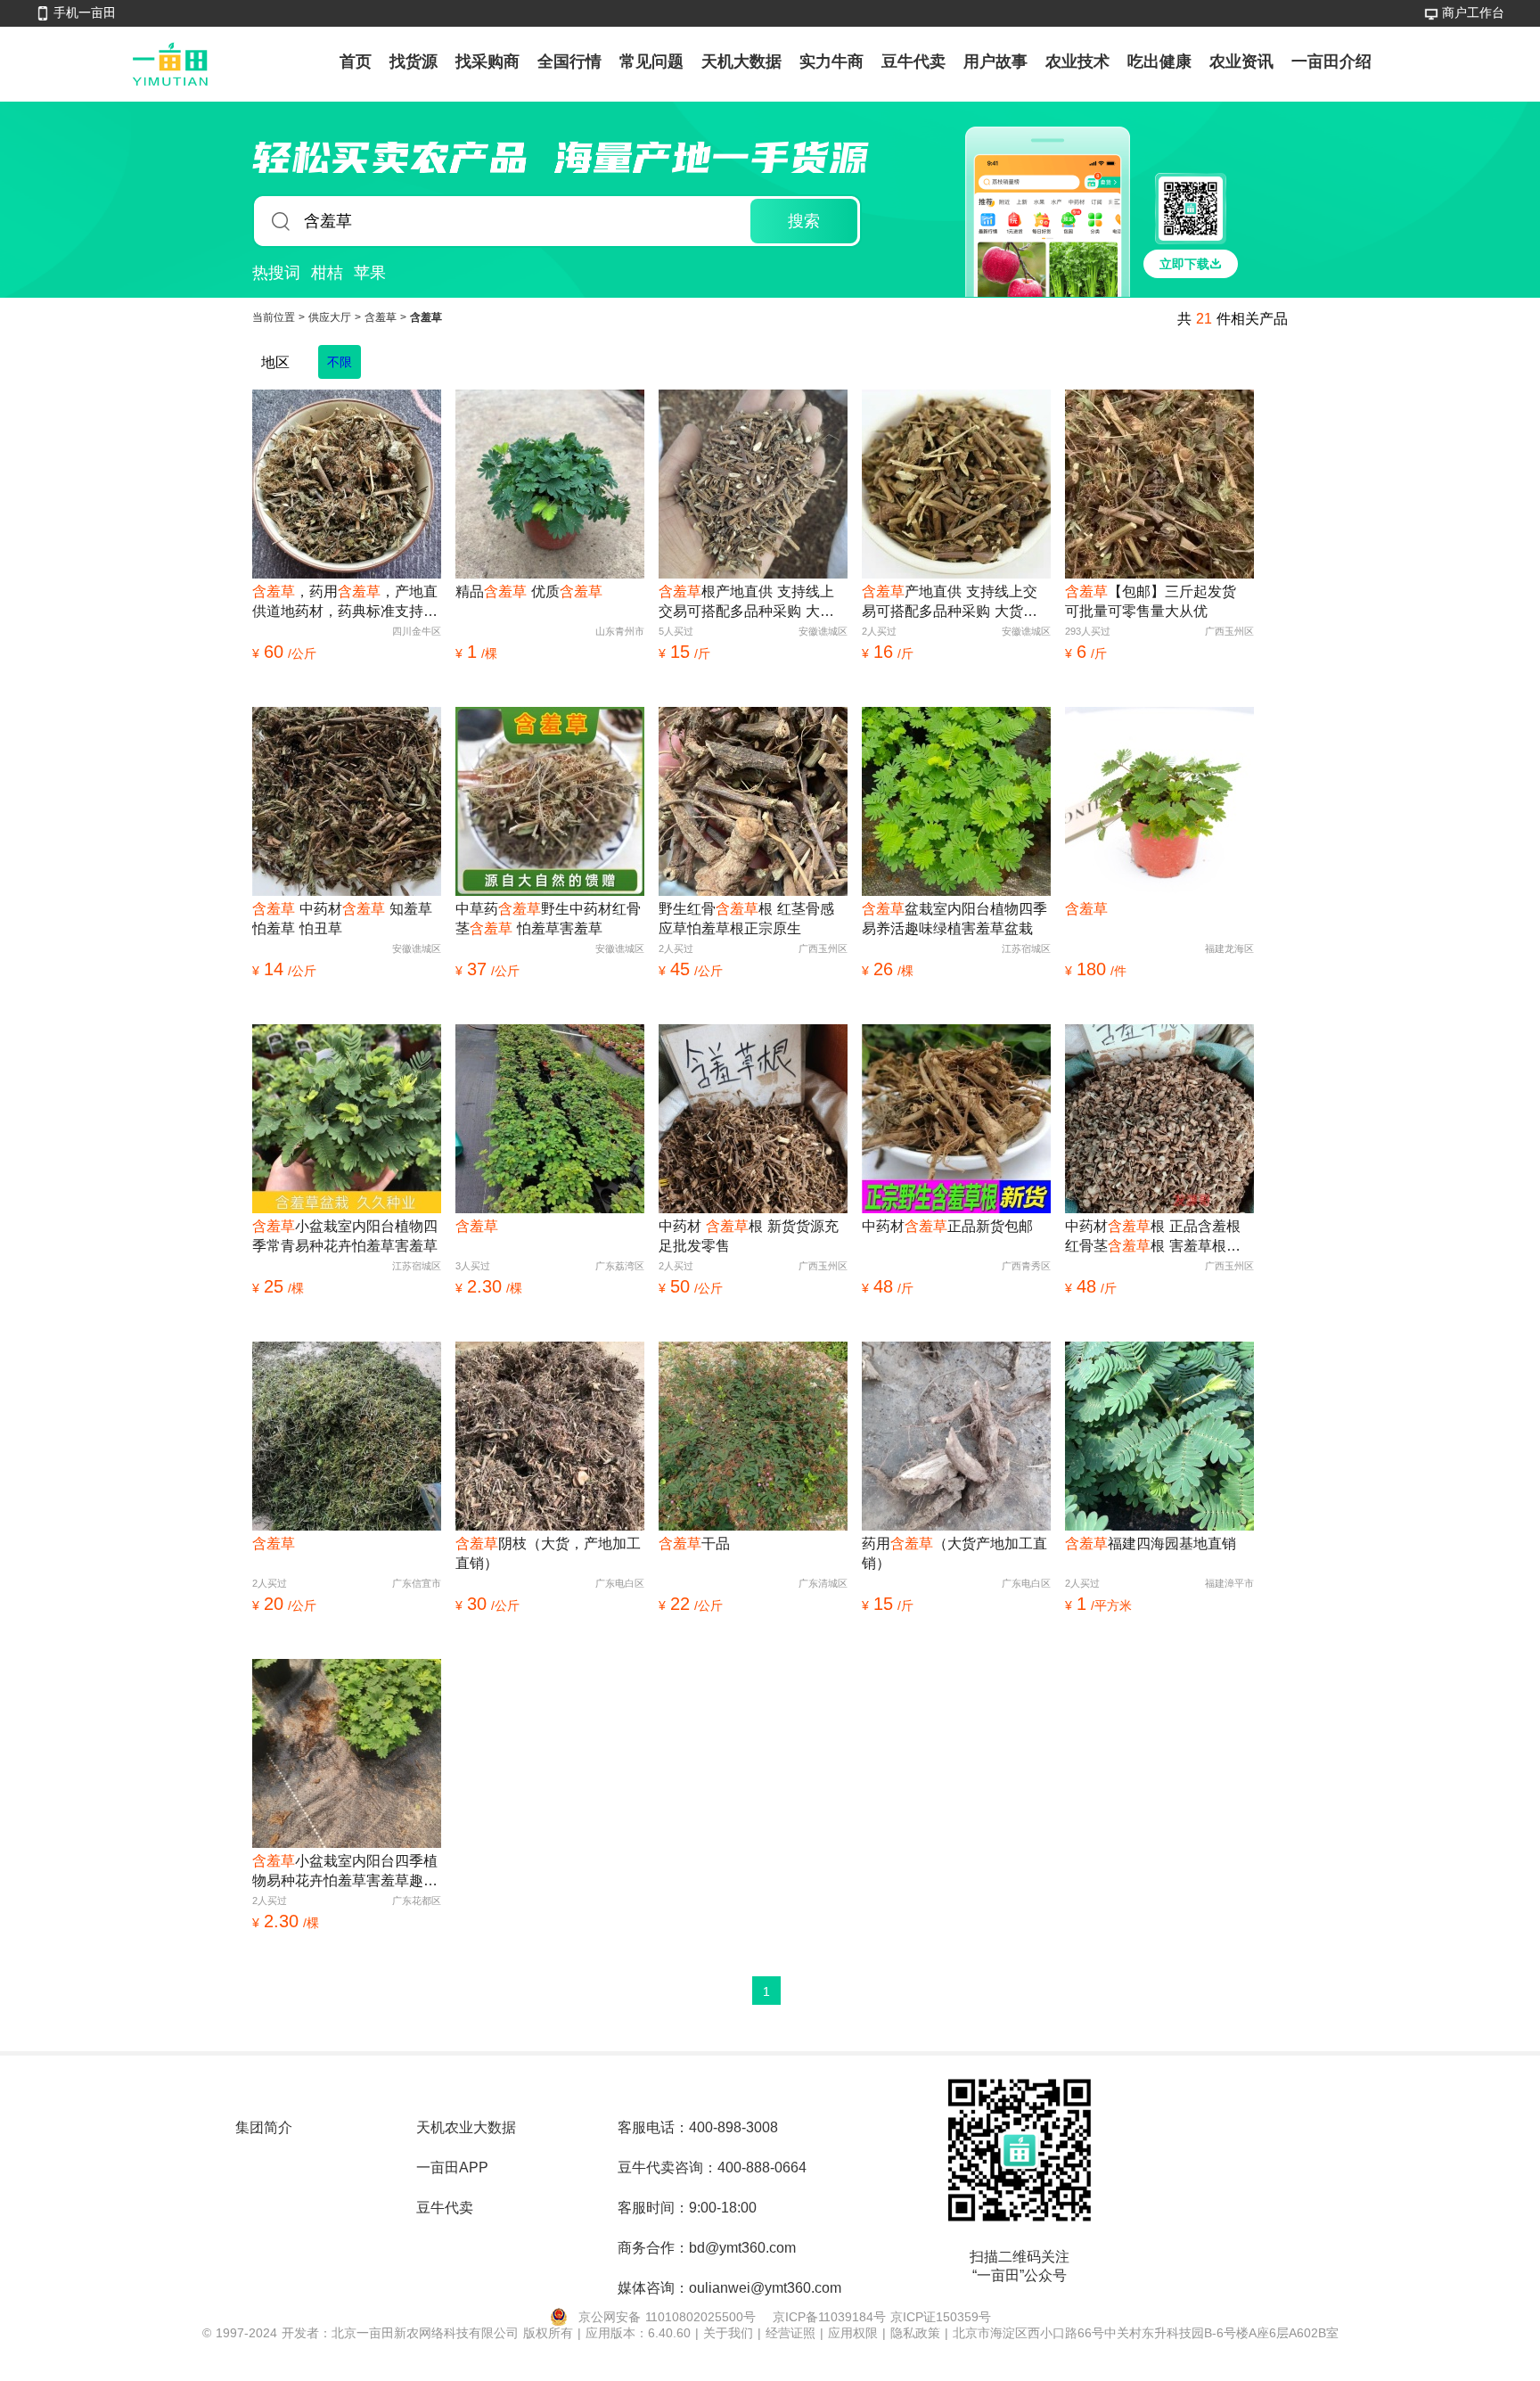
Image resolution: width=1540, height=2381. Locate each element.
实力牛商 (831, 62)
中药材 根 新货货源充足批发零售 (749, 1236)
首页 (356, 62)
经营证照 (793, 2333)
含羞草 (382, 317)
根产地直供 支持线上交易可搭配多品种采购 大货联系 (746, 603)
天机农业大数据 (466, 2127)
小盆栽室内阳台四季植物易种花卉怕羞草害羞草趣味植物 (345, 1872)
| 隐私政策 (913, 2333)
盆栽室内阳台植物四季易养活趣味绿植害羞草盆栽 (954, 919)
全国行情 (569, 62)
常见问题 (651, 62)
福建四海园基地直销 (1151, 1544)
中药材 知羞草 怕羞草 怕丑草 (342, 919)
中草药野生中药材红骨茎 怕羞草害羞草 (548, 919)
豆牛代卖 (913, 62)
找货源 (414, 62)
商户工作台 (1473, 12)
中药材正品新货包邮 (947, 1226)
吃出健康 (1159, 62)
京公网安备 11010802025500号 (667, 2317)
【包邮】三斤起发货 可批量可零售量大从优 (1151, 601)
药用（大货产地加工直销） (954, 1553)
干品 (694, 1544)
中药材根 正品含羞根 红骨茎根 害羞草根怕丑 (1153, 1237)
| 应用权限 (851, 2333)
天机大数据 (741, 62)
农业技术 (1077, 62)
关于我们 (730, 2333)
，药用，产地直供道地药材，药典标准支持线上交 (345, 603)
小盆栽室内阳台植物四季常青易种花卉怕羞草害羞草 (345, 1236)
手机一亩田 (85, 12)
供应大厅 (332, 317)
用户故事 (995, 62)
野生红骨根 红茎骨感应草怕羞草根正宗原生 (746, 919)
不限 (340, 362)
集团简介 (264, 2127)
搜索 (804, 221)
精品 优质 (529, 591)
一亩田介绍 (1331, 62)
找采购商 (487, 62)
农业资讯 (1241, 62)
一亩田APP (452, 2168)
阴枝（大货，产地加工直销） (548, 1553)
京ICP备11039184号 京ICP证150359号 (882, 2317)
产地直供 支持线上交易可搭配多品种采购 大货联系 (950, 603)
